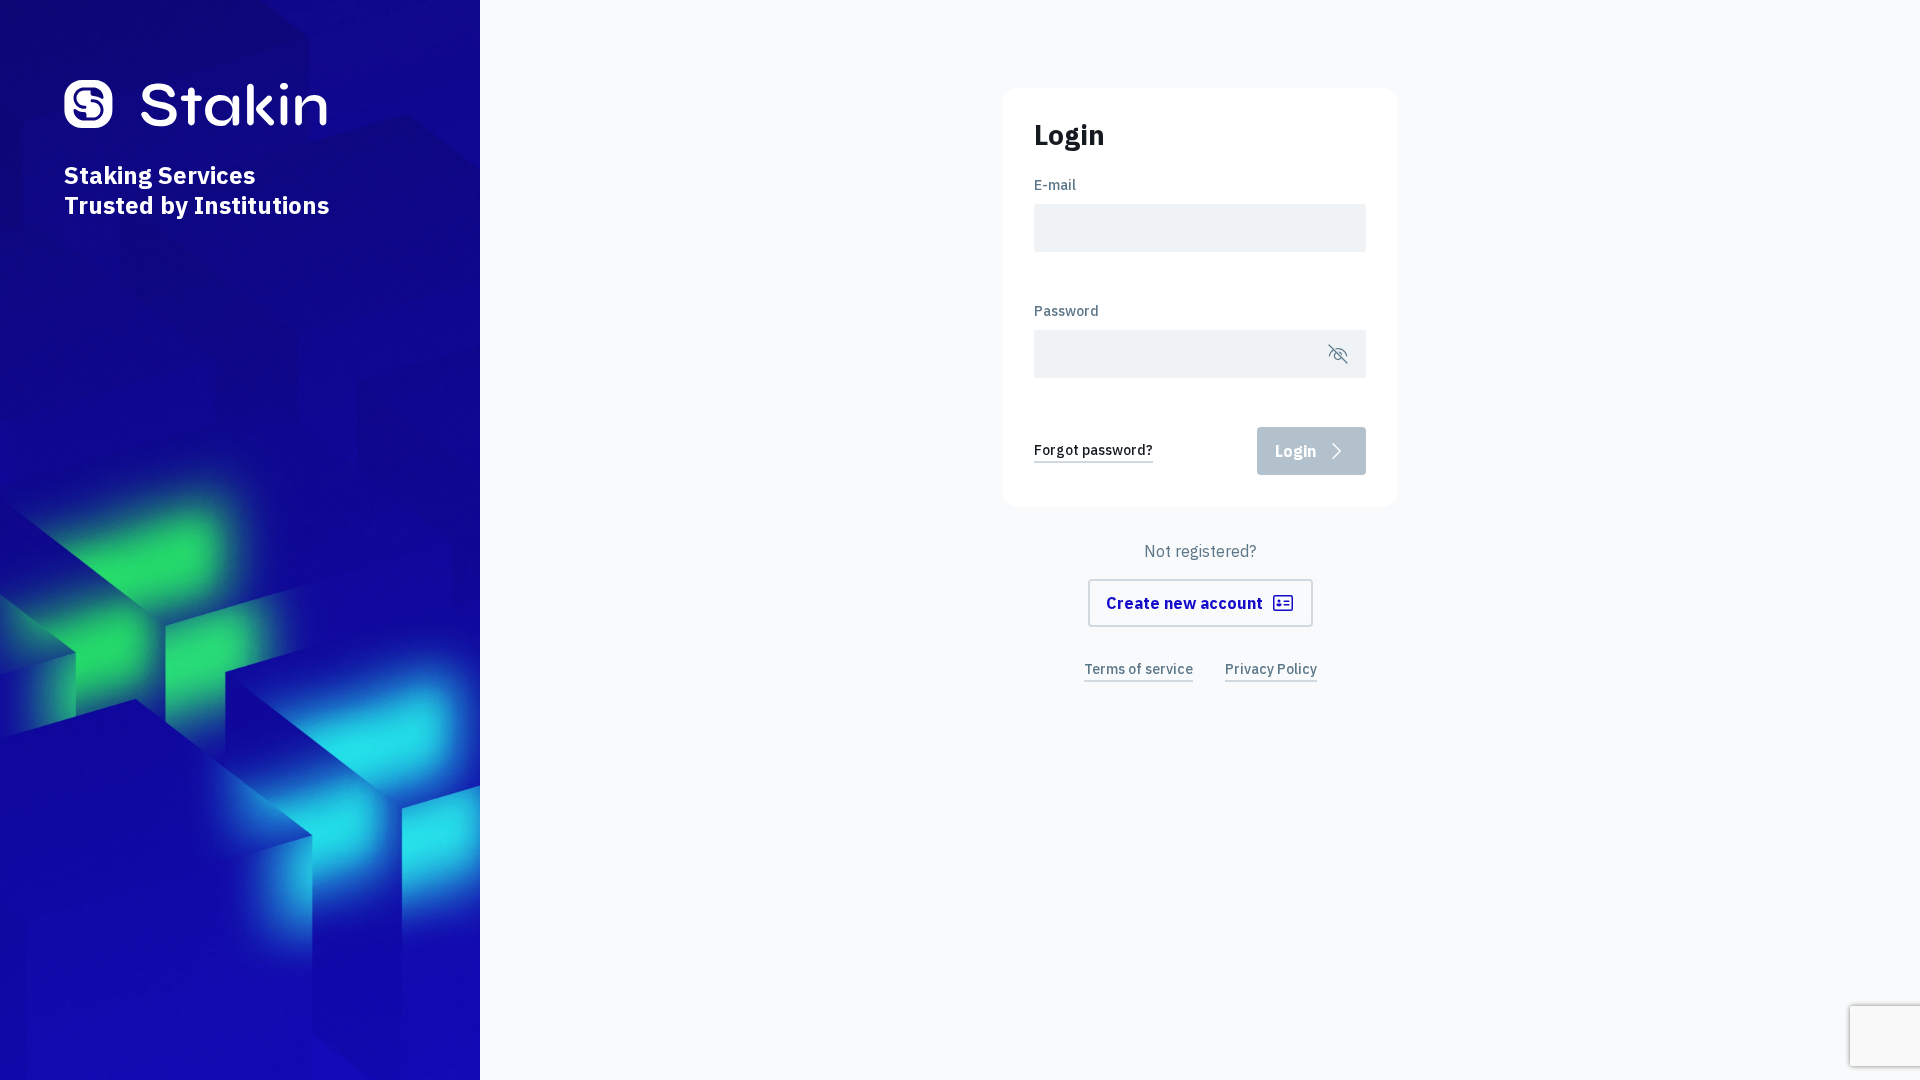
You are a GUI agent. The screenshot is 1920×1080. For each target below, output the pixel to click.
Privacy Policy (1271, 669)
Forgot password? (1093, 450)
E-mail (1055, 185)
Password (1066, 311)
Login (1295, 451)
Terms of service (1138, 669)
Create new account (1184, 603)
